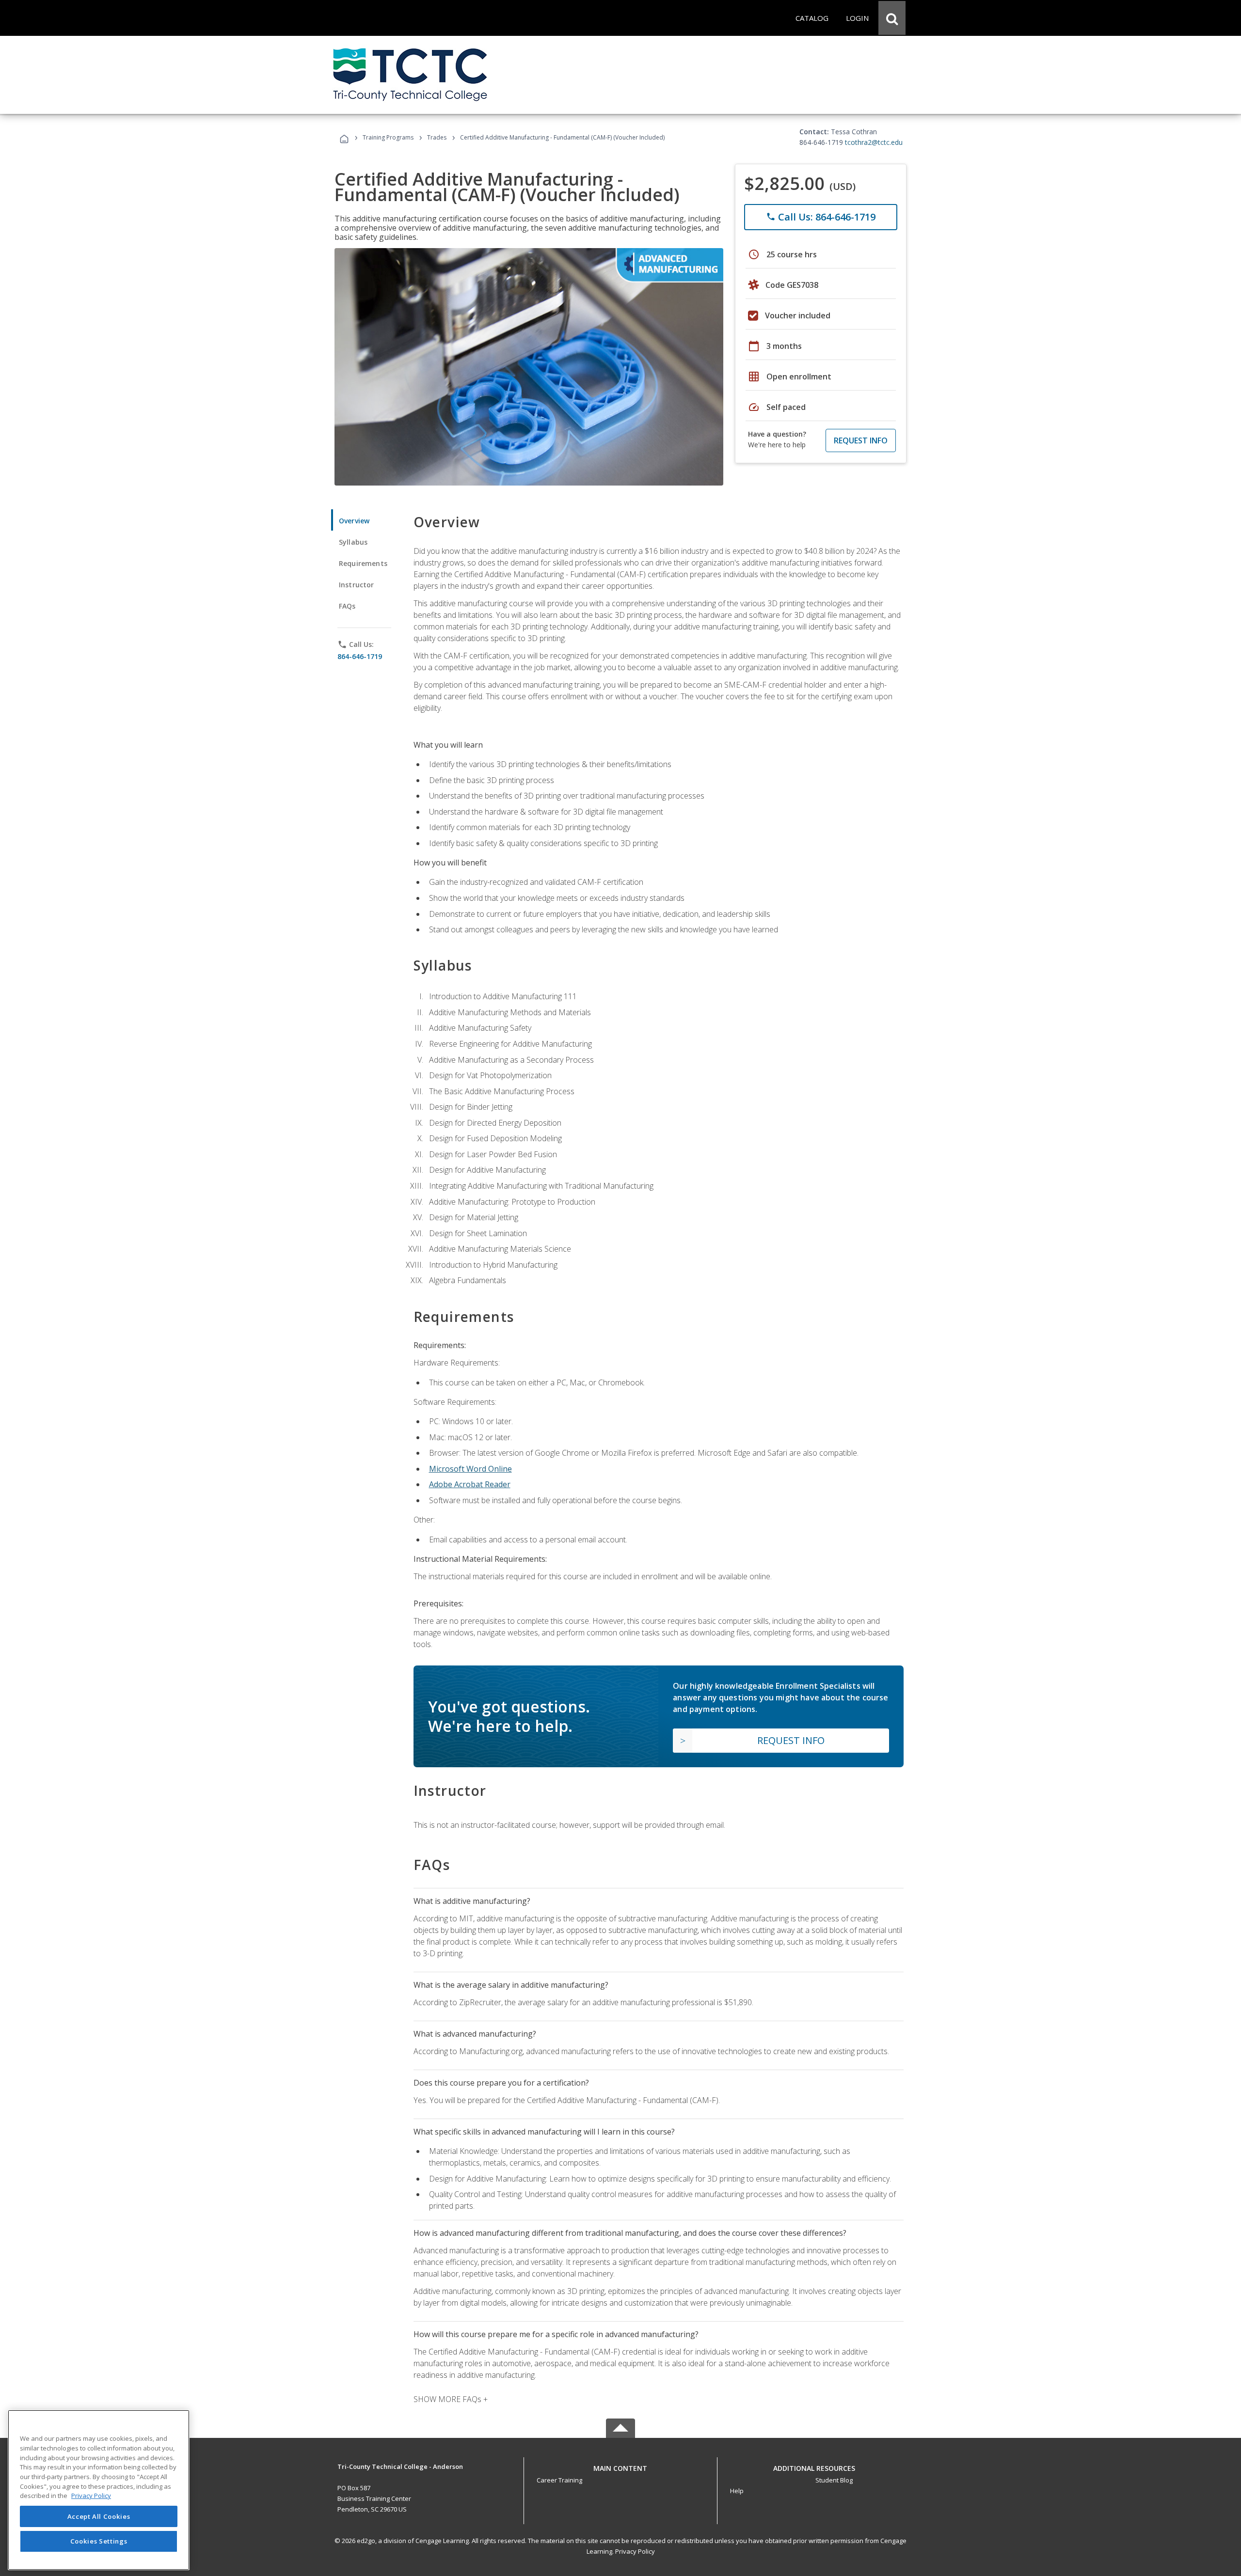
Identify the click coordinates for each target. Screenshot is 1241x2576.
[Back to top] (620, 2466)
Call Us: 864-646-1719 (821, 217)
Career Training (559, 2480)
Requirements (363, 563)
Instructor (357, 585)
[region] (99, 2490)
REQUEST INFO (861, 440)
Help (737, 2491)
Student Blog (834, 2480)
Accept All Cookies (99, 2516)
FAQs (347, 606)
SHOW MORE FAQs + (451, 2399)
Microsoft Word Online (470, 1469)
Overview (354, 521)
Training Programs (388, 137)
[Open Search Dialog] (892, 18)
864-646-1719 (360, 656)
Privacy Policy (635, 2551)
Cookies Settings (99, 2541)
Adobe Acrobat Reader (470, 1484)
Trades (437, 137)
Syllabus (353, 542)
